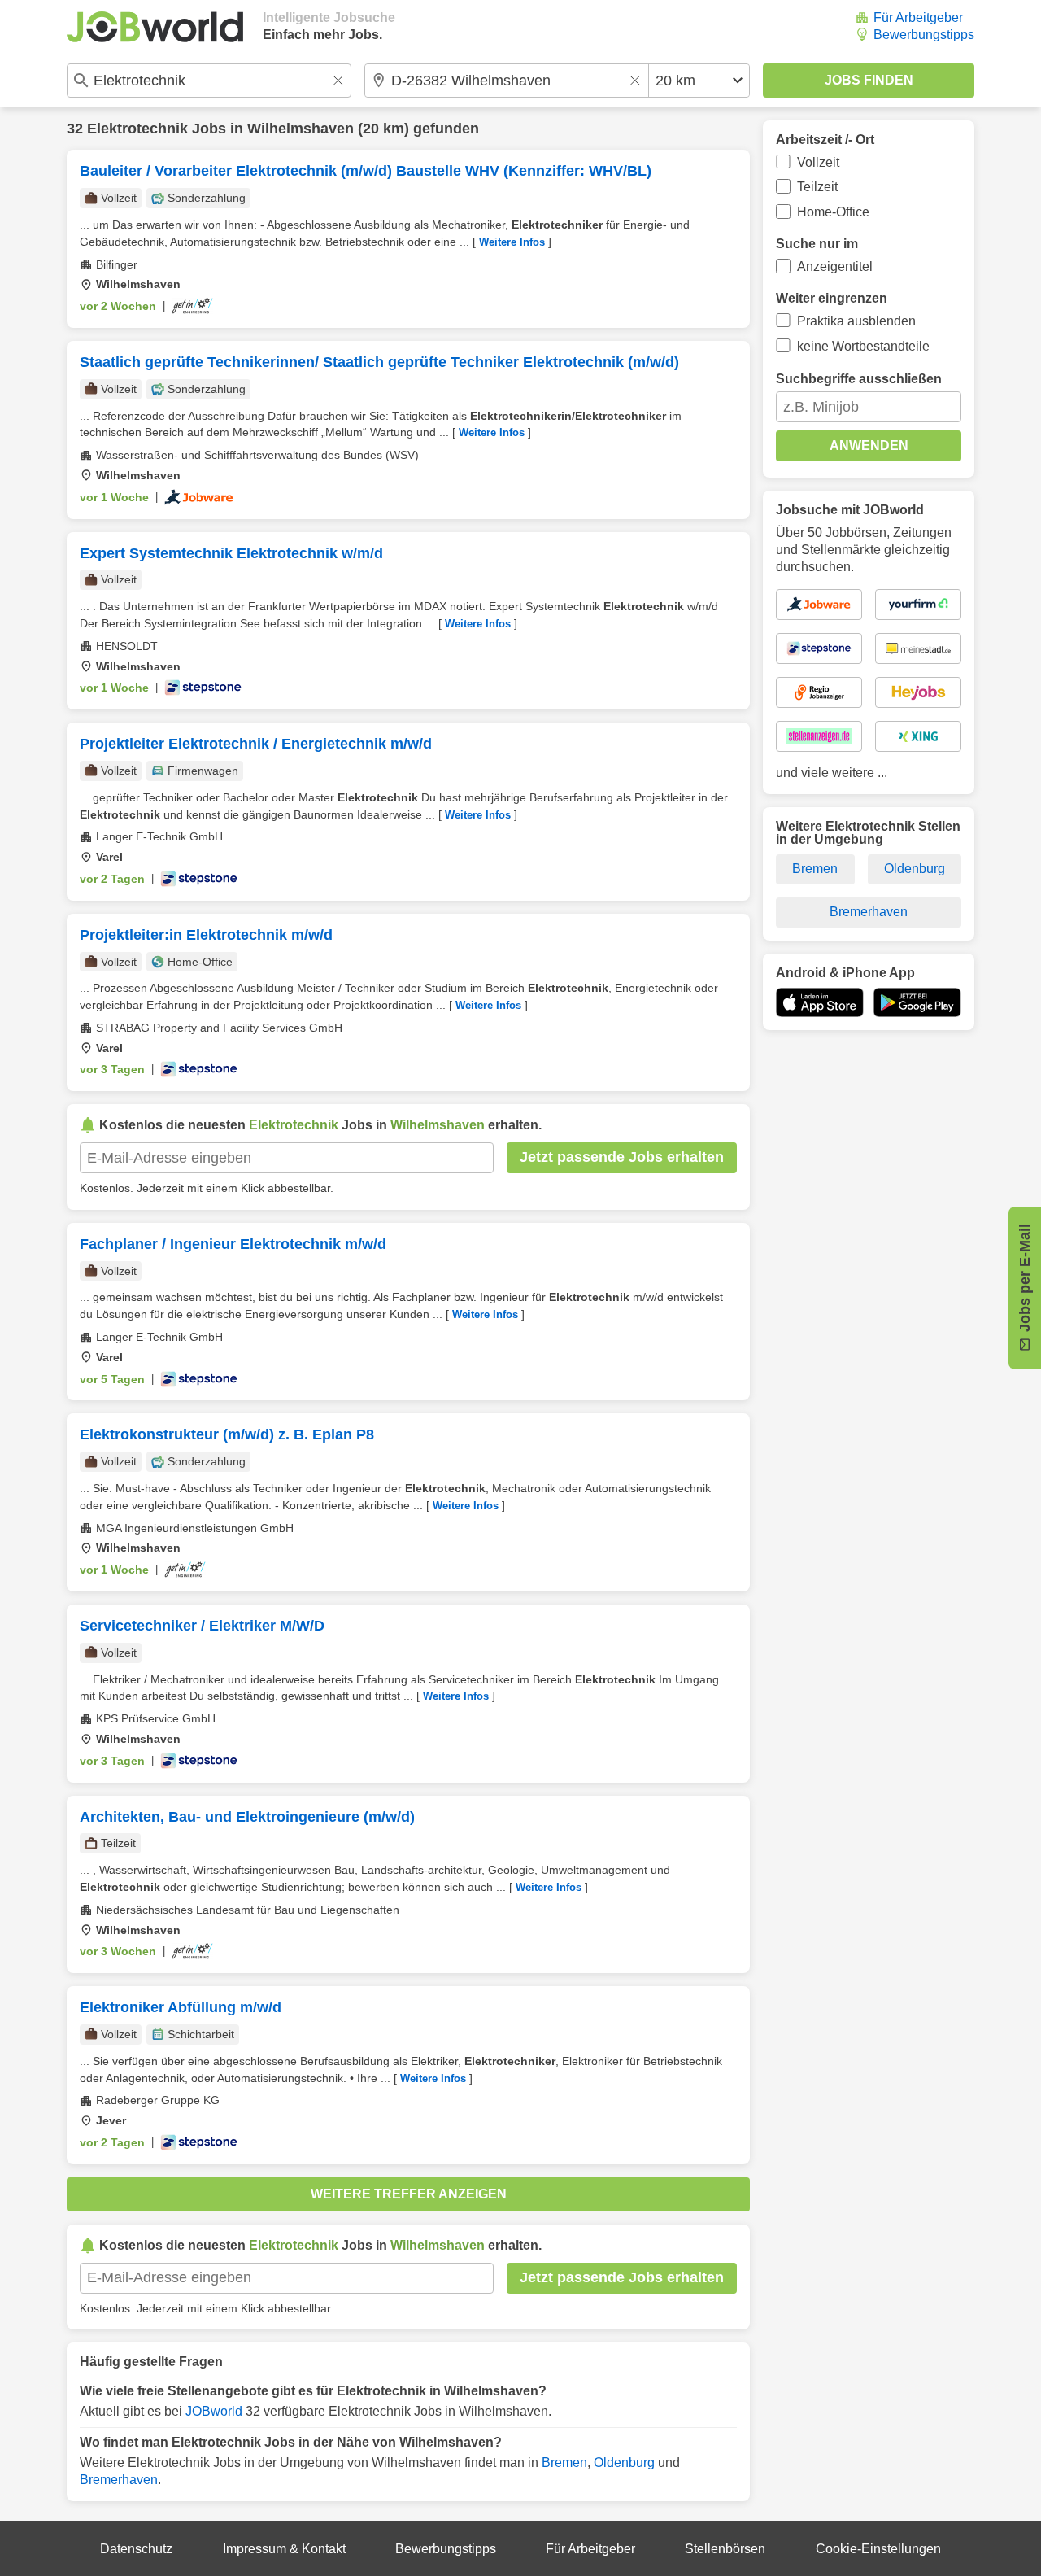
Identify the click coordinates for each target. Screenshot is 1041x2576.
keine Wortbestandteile (863, 346)
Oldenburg (624, 2462)
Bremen (564, 2462)
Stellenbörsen (725, 2549)
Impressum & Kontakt (284, 2549)
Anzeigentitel (835, 266)
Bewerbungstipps (924, 35)
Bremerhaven (119, 2480)
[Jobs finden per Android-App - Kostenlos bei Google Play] (917, 1002)
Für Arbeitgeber (918, 17)
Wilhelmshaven (301, 129)
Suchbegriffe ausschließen (859, 379)
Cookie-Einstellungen (878, 2549)
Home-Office (833, 212)
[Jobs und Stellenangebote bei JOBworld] (155, 27)
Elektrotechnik (137, 129)
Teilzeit (817, 187)
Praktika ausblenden (856, 321)
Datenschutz (136, 2549)
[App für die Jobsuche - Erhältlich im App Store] (820, 1002)
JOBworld (214, 2411)
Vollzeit (818, 162)
